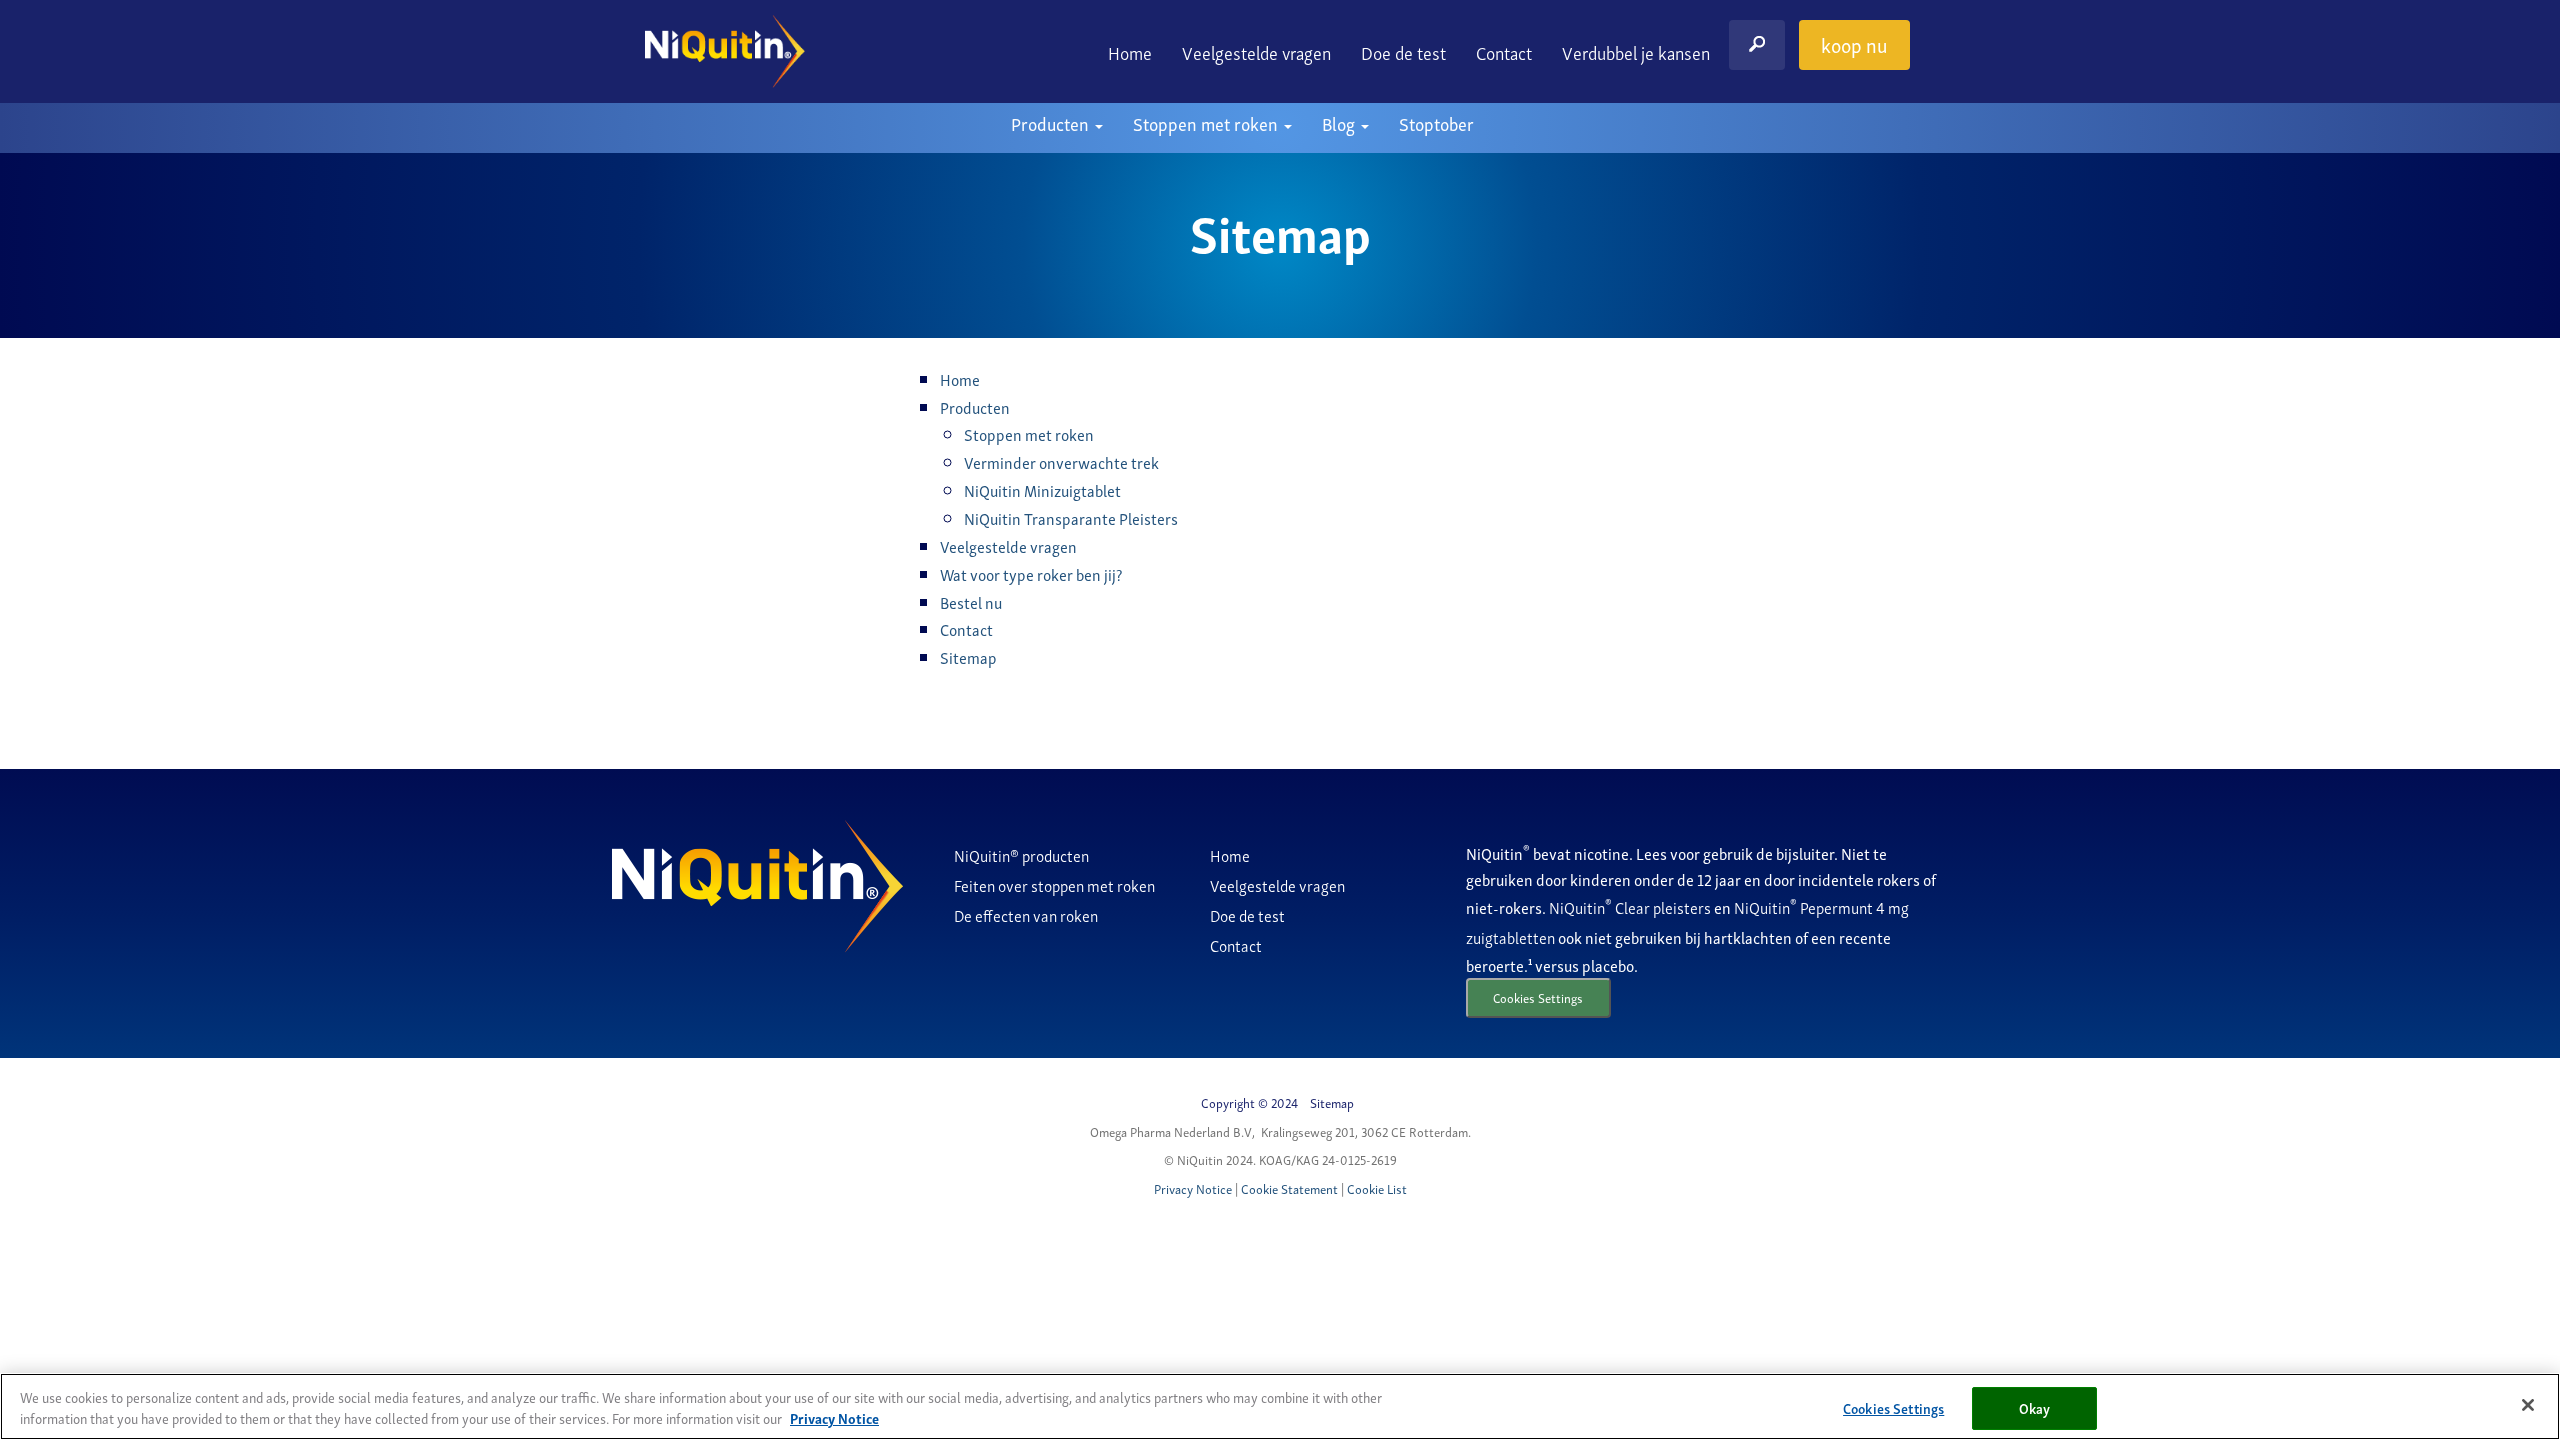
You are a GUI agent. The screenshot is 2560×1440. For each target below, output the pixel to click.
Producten (1052, 122)
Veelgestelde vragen (1256, 51)
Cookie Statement (1289, 1188)
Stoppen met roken (1207, 122)
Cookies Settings (1538, 997)
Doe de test (1403, 51)
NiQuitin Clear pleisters (1631, 907)
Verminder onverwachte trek (1061, 462)
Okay (2035, 1407)
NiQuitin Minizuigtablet (1042, 490)
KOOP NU (1854, 44)
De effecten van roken (1026, 915)
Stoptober (1436, 122)
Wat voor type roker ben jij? (1031, 574)
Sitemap (968, 657)
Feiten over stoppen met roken (1054, 885)
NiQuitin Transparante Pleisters (1071, 518)
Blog (1340, 122)
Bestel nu (971, 602)
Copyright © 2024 (1249, 1102)
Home (1130, 51)
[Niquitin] (725, 51)
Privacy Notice (1193, 1188)
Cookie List (1377, 1188)
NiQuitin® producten (1021, 855)
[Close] (2528, 1405)
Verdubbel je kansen (1636, 51)
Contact (1504, 51)
